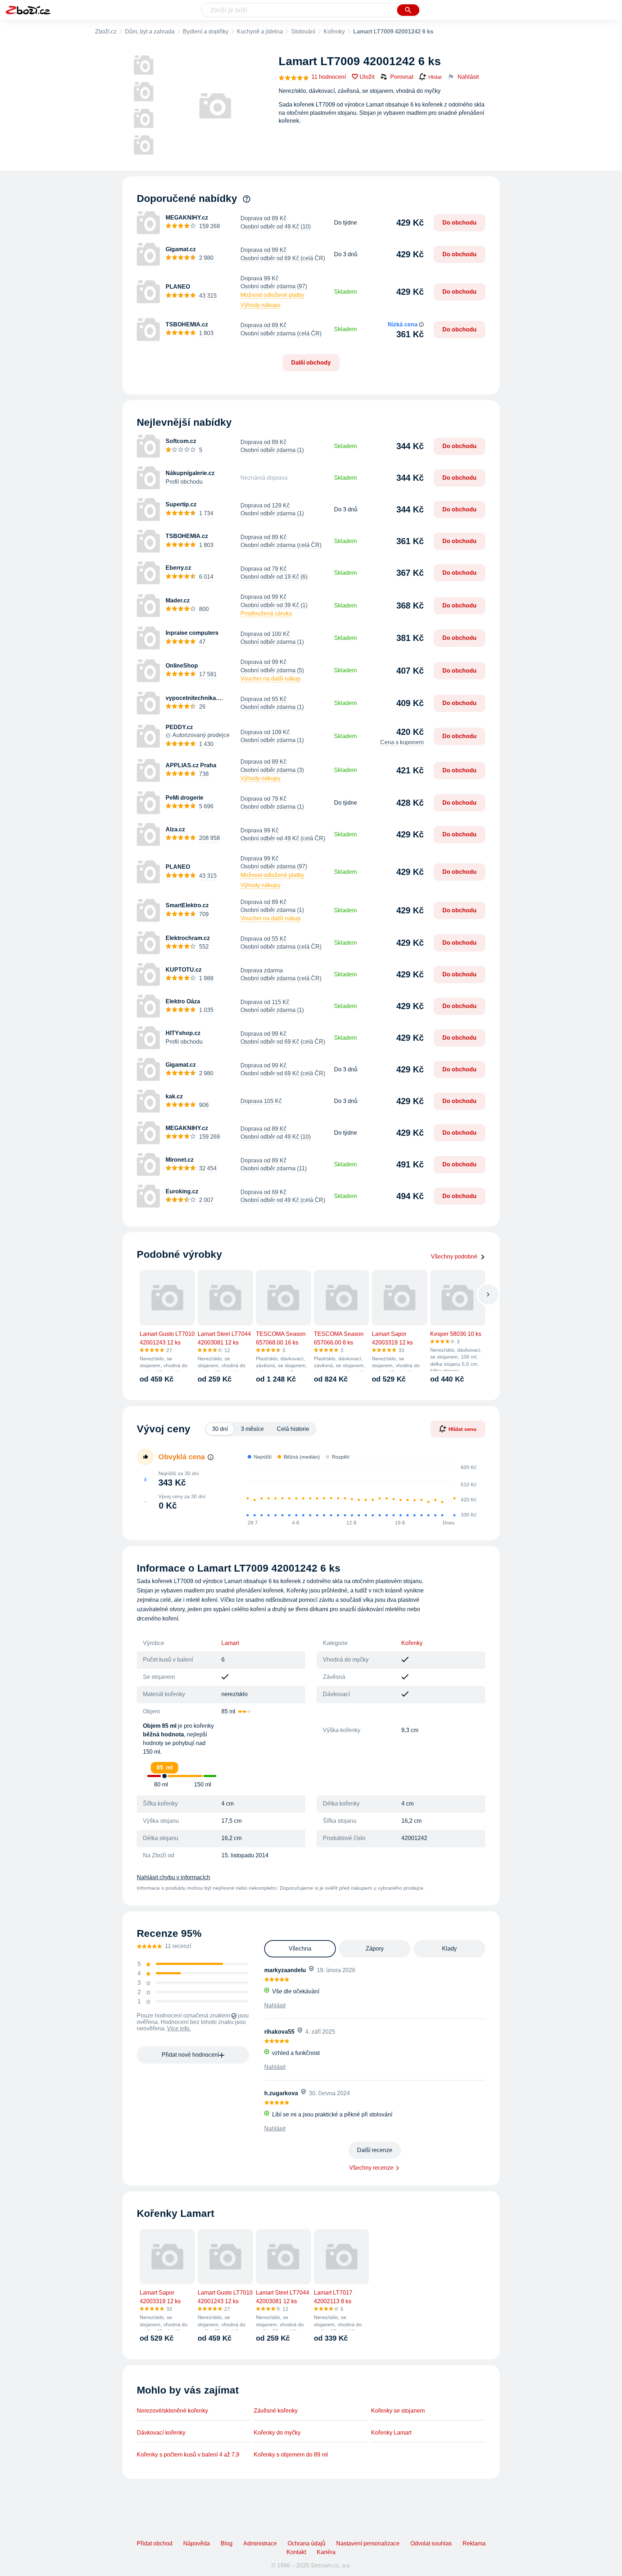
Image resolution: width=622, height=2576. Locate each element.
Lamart (230, 1643)
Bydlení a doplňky (206, 31)
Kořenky (334, 31)
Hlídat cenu (463, 1429)
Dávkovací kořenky (161, 2433)
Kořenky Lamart (391, 2433)
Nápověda (197, 2543)
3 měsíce (252, 1429)
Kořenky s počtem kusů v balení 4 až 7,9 (188, 2455)
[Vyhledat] (408, 10)
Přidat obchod (155, 2543)
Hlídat (435, 77)
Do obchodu (459, 223)
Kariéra (326, 2552)
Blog (227, 2543)
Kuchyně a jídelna (260, 31)
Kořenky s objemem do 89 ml (291, 2455)
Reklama (474, 2543)
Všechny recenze (371, 2168)
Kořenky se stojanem (398, 2411)
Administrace (260, 2543)
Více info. (179, 2028)
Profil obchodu (184, 482)
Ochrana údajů (307, 2543)
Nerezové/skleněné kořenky (172, 2411)
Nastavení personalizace (368, 2543)
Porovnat (402, 77)
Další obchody (311, 363)
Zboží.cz (106, 31)
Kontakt (296, 2552)
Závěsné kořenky (276, 2411)
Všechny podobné (454, 1257)
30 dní (220, 1429)
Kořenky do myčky (277, 2433)
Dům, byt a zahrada (150, 31)
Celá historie (293, 1429)
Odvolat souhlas (431, 2543)
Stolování (303, 31)
